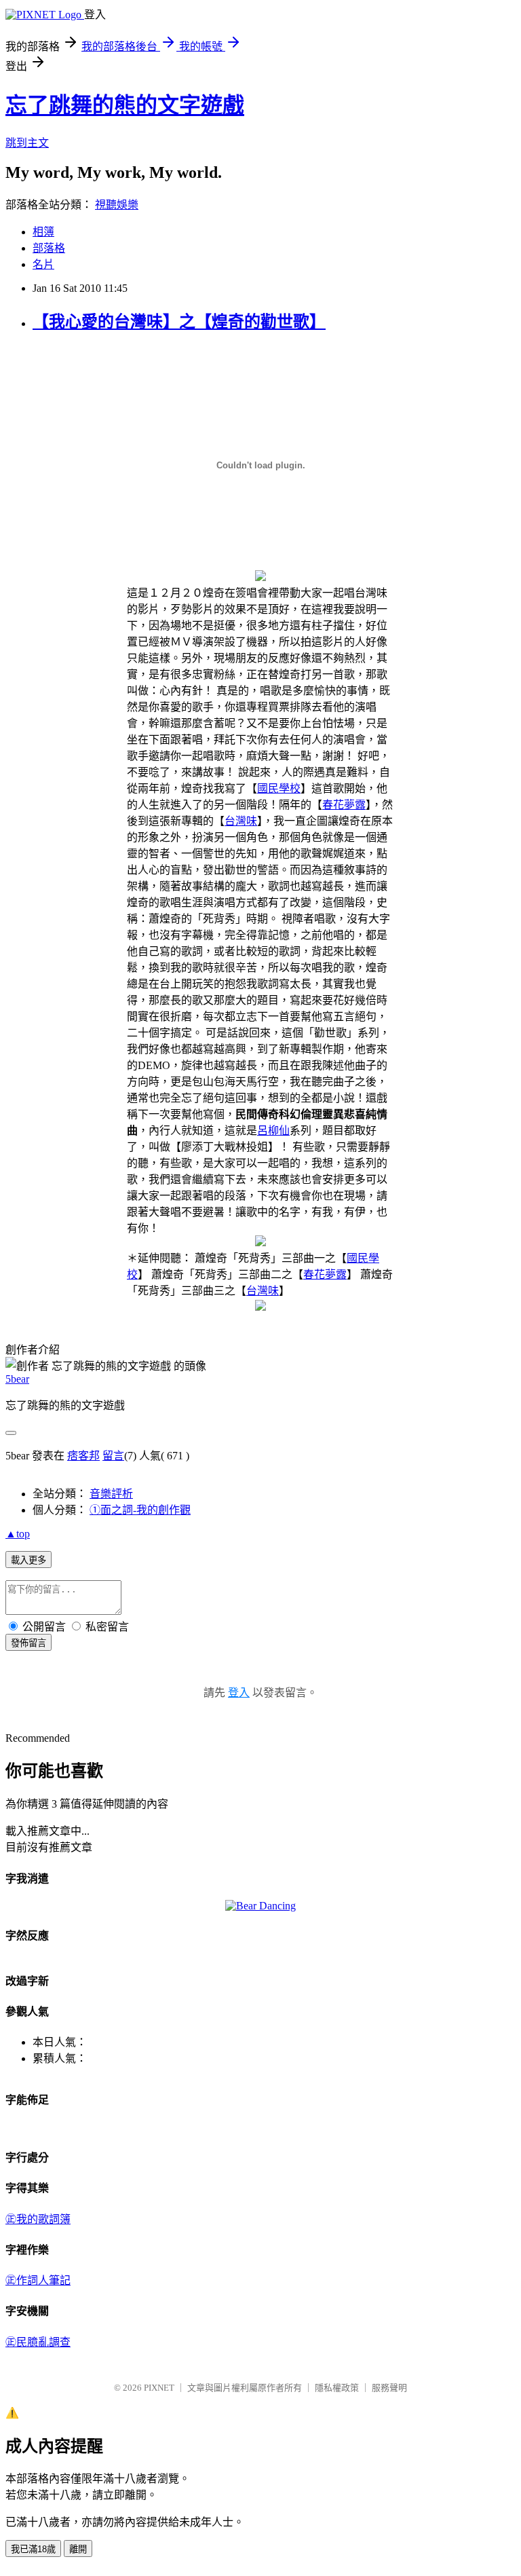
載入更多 (28, 1560)
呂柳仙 (273, 1131)
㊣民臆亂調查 (38, 2342)
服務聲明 (389, 2388)
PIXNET (159, 2388)
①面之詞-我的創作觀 (140, 1510)
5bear (17, 1379)
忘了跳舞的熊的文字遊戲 (125, 105)
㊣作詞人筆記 (38, 2280)
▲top (18, 1534)
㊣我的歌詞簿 (38, 2219)
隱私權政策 (337, 2388)
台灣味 (241, 821)
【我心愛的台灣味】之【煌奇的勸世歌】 (179, 322)
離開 (78, 2549)
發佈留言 (28, 1643)
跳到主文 (27, 143)
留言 (113, 1456)
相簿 (43, 232)
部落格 (49, 248)
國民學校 (279, 788)
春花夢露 (344, 805)
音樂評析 (111, 1494)
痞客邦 (83, 1456)
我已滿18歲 (33, 2549)
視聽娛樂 (117, 205)
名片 (43, 264)
